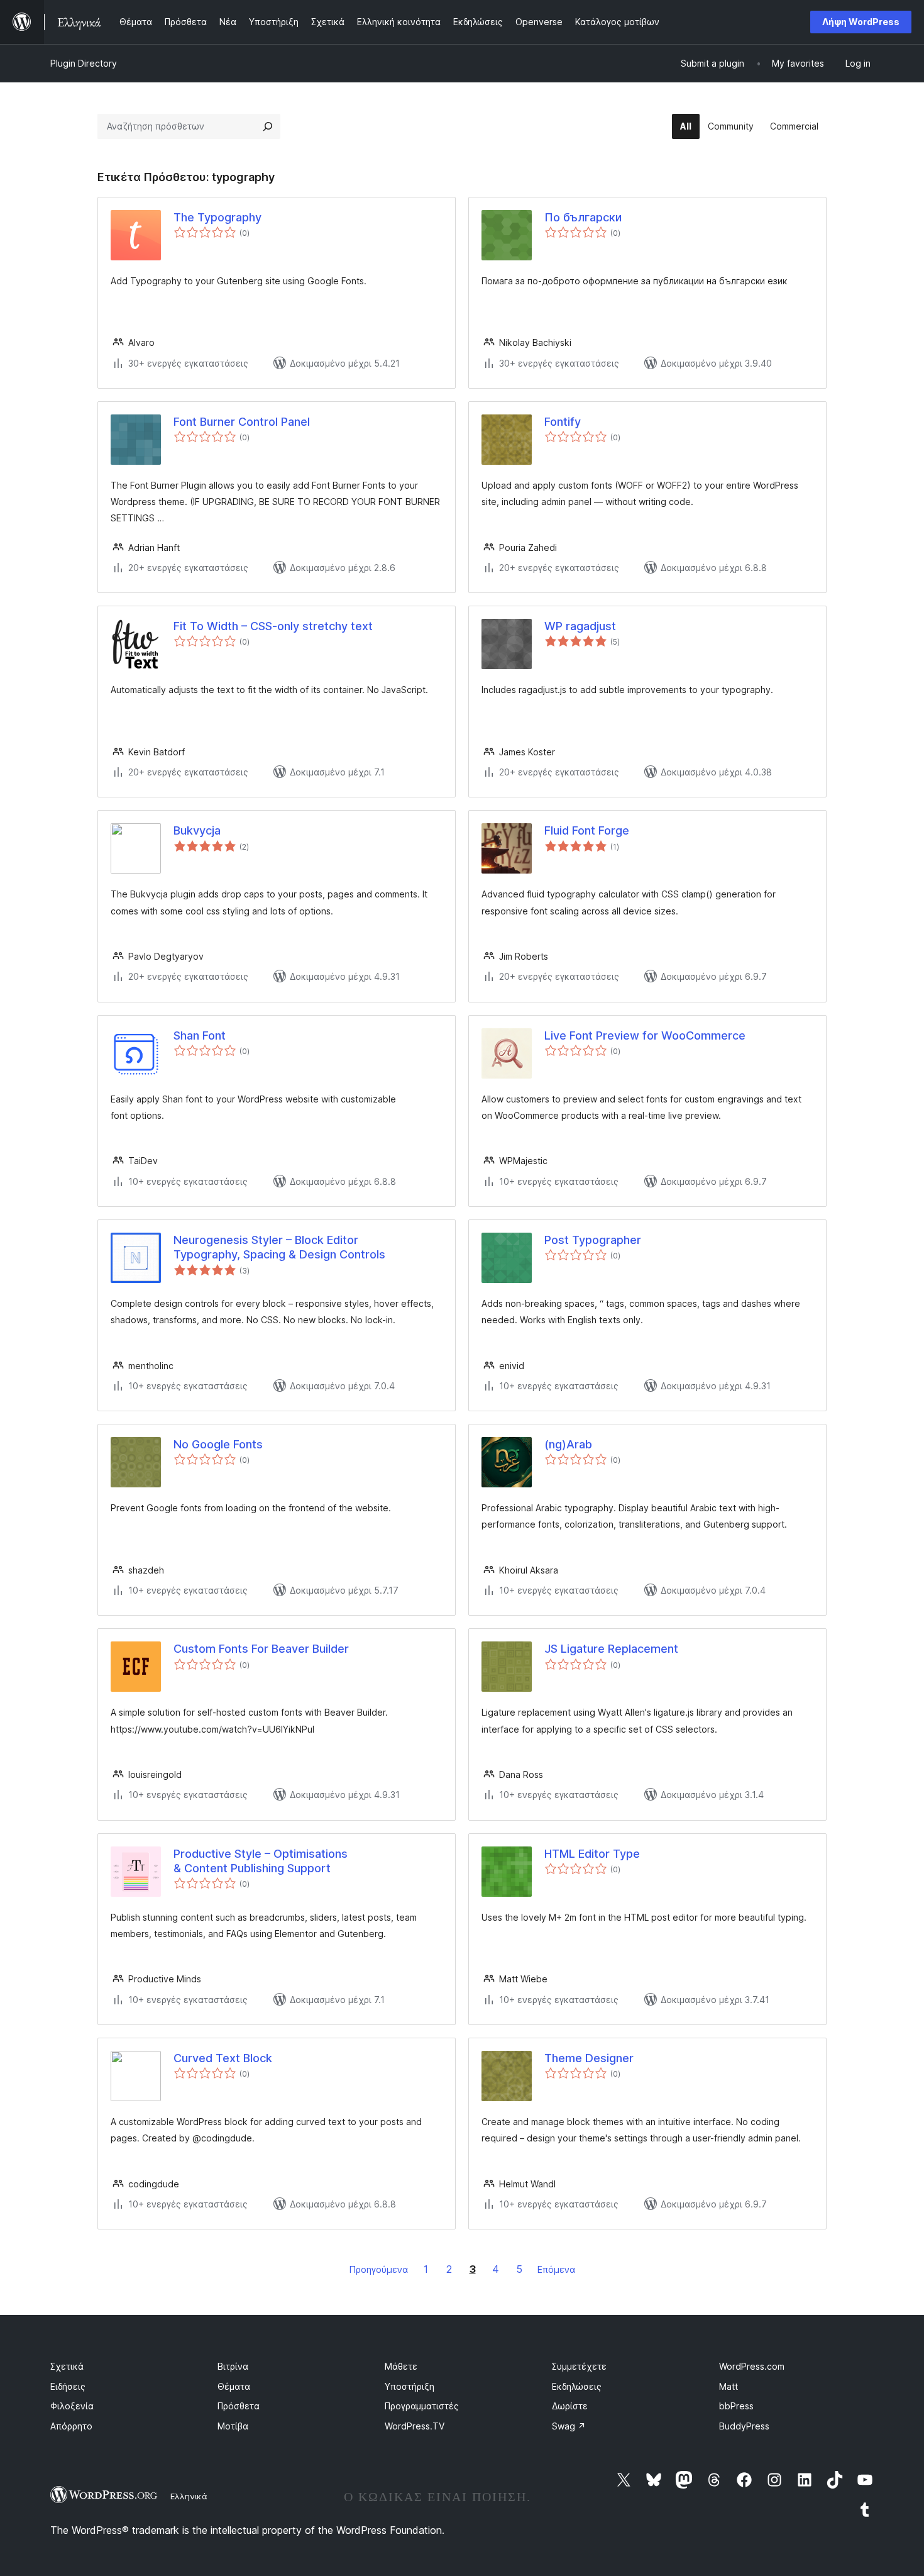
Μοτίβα (233, 2426)
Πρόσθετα (239, 2406)
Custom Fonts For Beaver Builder (261, 1649)
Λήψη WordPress (861, 22)
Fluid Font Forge (587, 830)
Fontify (563, 422)
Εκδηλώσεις (577, 2386)
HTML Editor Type (592, 1854)
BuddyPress (744, 2426)
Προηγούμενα (379, 2269)
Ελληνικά (189, 2496)
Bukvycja (197, 830)
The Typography (217, 217)
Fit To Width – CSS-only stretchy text (273, 626)
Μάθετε (401, 2366)
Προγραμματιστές (422, 2406)
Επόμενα (556, 2269)
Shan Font (200, 1035)
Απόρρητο (71, 2426)
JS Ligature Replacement (611, 1649)
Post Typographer (593, 1240)
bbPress (736, 2406)
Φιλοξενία (72, 2406)
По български (583, 217)
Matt (729, 2386)
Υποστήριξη (410, 2386)
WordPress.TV (415, 2426)
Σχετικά (67, 2366)
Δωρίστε (570, 2406)
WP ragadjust (580, 626)
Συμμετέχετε (579, 2366)
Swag (569, 2426)
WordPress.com (752, 2366)
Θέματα (234, 2386)
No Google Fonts (218, 1444)
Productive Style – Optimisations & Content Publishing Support (261, 1861)
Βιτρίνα (233, 2366)
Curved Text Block (223, 2058)
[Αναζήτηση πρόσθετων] (268, 126)
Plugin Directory (84, 63)
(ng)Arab (568, 1444)
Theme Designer (589, 2058)
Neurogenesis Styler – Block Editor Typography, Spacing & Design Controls (279, 1247)
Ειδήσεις (68, 2386)
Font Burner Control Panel (242, 422)
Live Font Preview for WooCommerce (645, 1035)
